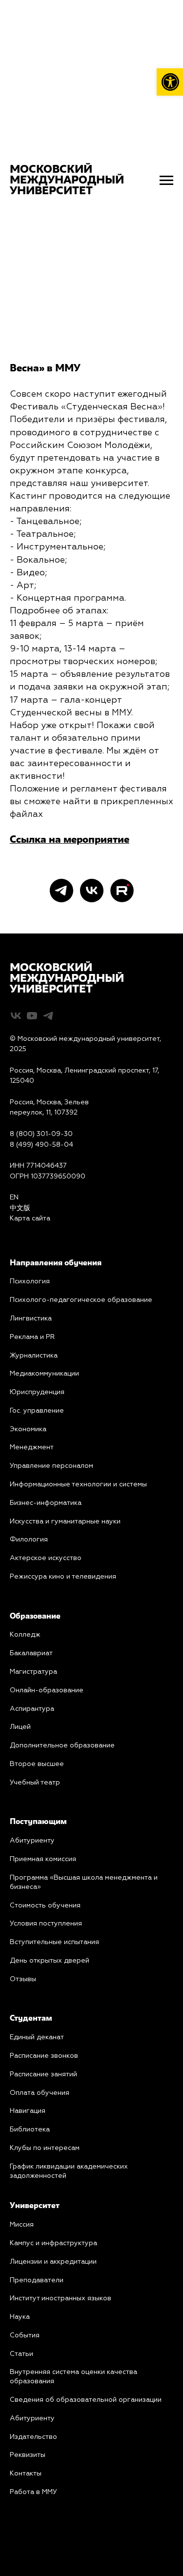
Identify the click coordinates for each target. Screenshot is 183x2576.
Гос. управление (37, 1411)
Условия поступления (46, 1924)
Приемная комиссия (43, 1859)
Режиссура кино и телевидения (63, 1577)
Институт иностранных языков (61, 2298)
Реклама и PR (32, 1337)
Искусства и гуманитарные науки (65, 1521)
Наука (20, 2317)
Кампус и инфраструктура (53, 2243)
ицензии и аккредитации (56, 2262)
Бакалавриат (31, 1653)
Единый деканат (37, 2037)
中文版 (20, 1208)
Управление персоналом (51, 1466)
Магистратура (33, 1672)
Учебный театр (35, 1783)
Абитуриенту (32, 1841)
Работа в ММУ (33, 2492)
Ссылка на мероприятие (70, 840)
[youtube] (32, 1016)
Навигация (28, 2111)
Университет (35, 2206)
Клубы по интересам (45, 2148)
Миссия (22, 2225)
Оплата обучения (40, 2093)
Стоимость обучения (45, 1906)
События (25, 2335)
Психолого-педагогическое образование (81, 1300)
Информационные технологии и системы (78, 1484)
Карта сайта (30, 1218)
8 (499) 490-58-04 (41, 1145)
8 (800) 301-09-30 (41, 1134)
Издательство (33, 2437)
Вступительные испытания (54, 1942)
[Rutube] (122, 891)
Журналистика (34, 1356)
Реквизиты (28, 2455)
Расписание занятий (43, 2074)
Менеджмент (32, 1447)
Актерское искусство (46, 1558)
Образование (35, 1617)
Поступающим (38, 1822)
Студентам (31, 2019)
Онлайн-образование (47, 1690)
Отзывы (23, 1979)
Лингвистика (31, 1318)
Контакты (26, 2474)
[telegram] (61, 891)
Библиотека (30, 2130)
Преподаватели (37, 2280)
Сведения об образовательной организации (86, 2400)
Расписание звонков (44, 2056)
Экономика (28, 1429)
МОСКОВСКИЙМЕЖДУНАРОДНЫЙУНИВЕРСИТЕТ (67, 979)
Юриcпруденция (37, 1392)
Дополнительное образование (62, 1745)
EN (14, 1197)
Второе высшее (37, 1764)
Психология (30, 1281)
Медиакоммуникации (44, 1374)
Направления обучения (56, 1263)
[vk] (92, 891)
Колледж (25, 1635)
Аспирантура (32, 1709)
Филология (29, 1540)
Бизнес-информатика (46, 1503)
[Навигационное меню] (166, 181)
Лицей (20, 1727)
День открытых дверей (50, 1961)
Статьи (21, 2354)
